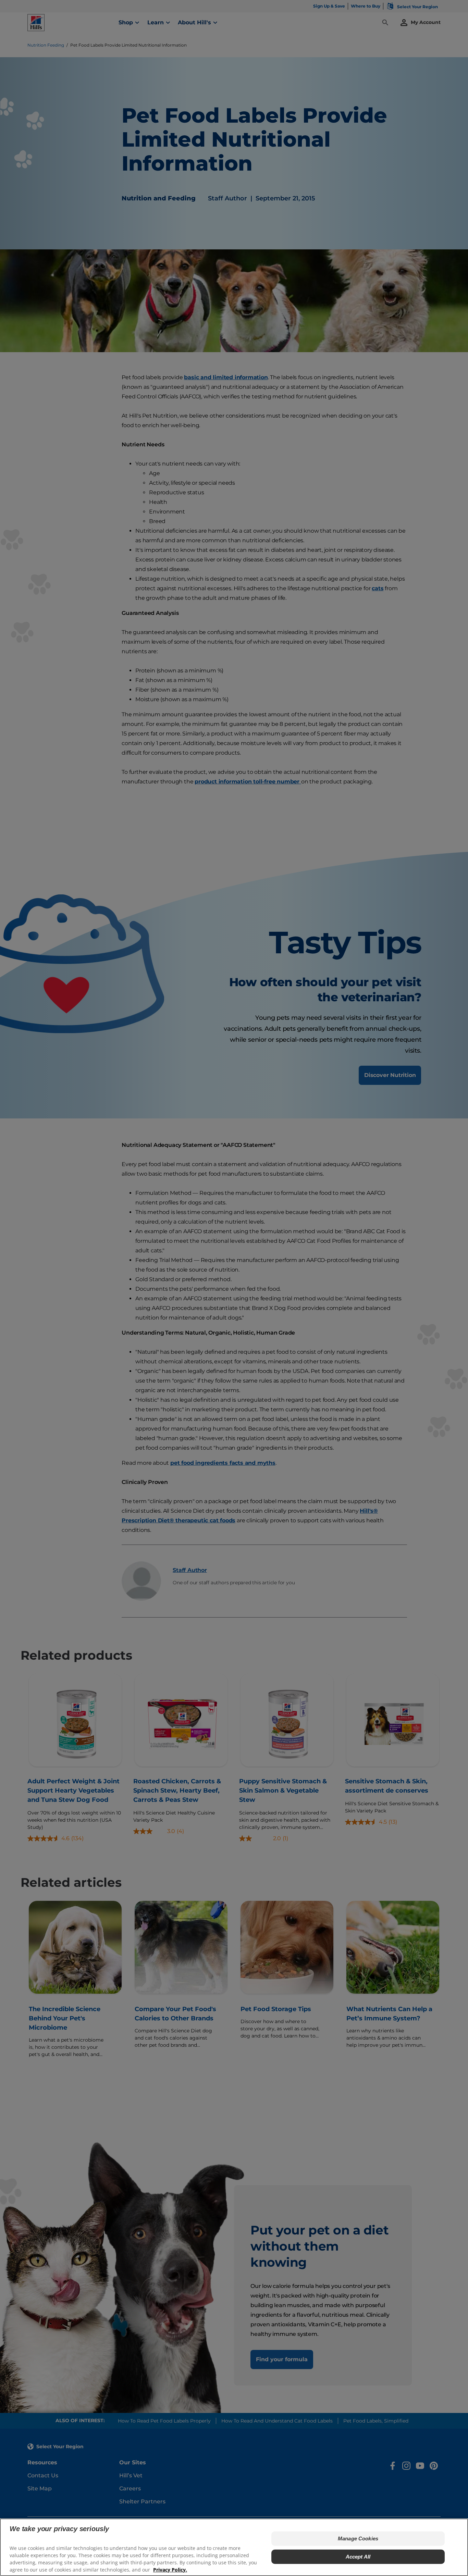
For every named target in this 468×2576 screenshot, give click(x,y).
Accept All (358, 2556)
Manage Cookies (358, 2538)
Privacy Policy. (170, 2569)
